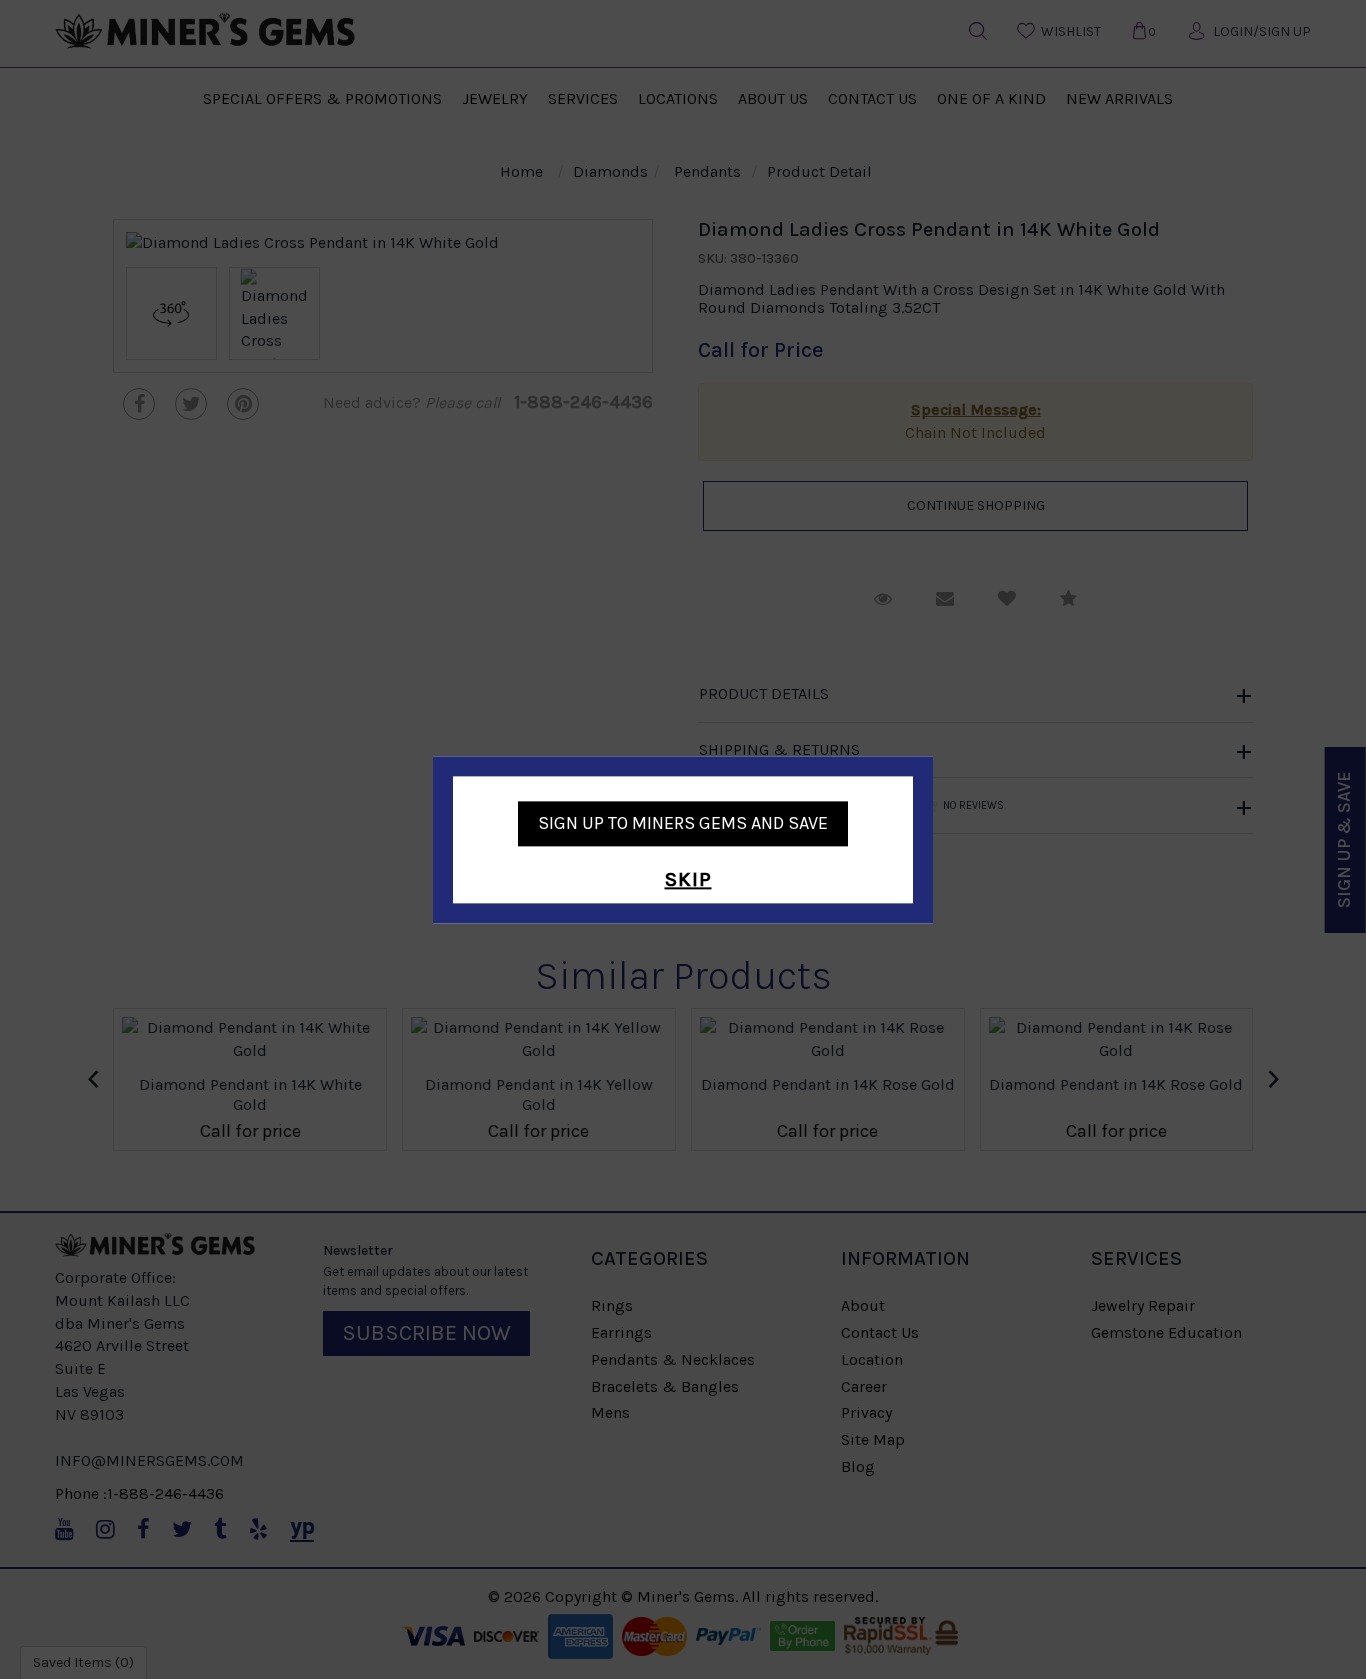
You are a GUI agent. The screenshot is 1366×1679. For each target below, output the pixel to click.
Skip (688, 880)
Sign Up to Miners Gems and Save (683, 823)
